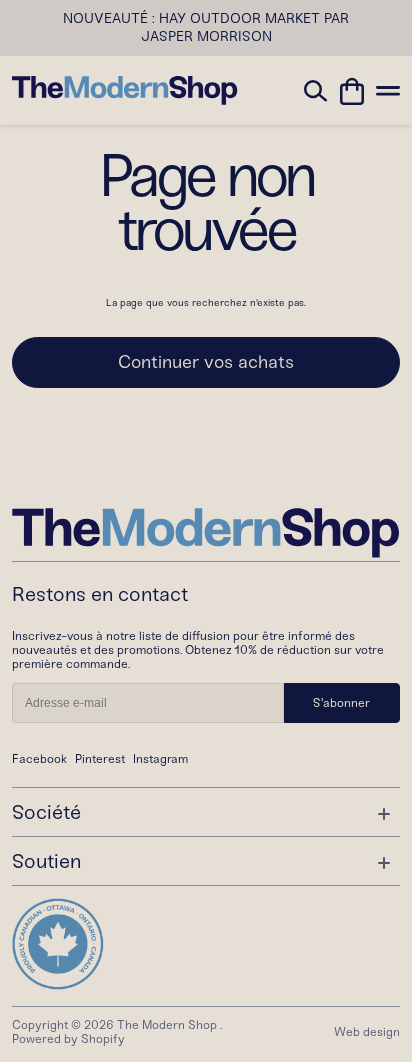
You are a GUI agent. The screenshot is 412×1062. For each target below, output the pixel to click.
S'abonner (341, 703)
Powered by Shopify (68, 1039)
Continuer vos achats (206, 362)
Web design (367, 1032)
